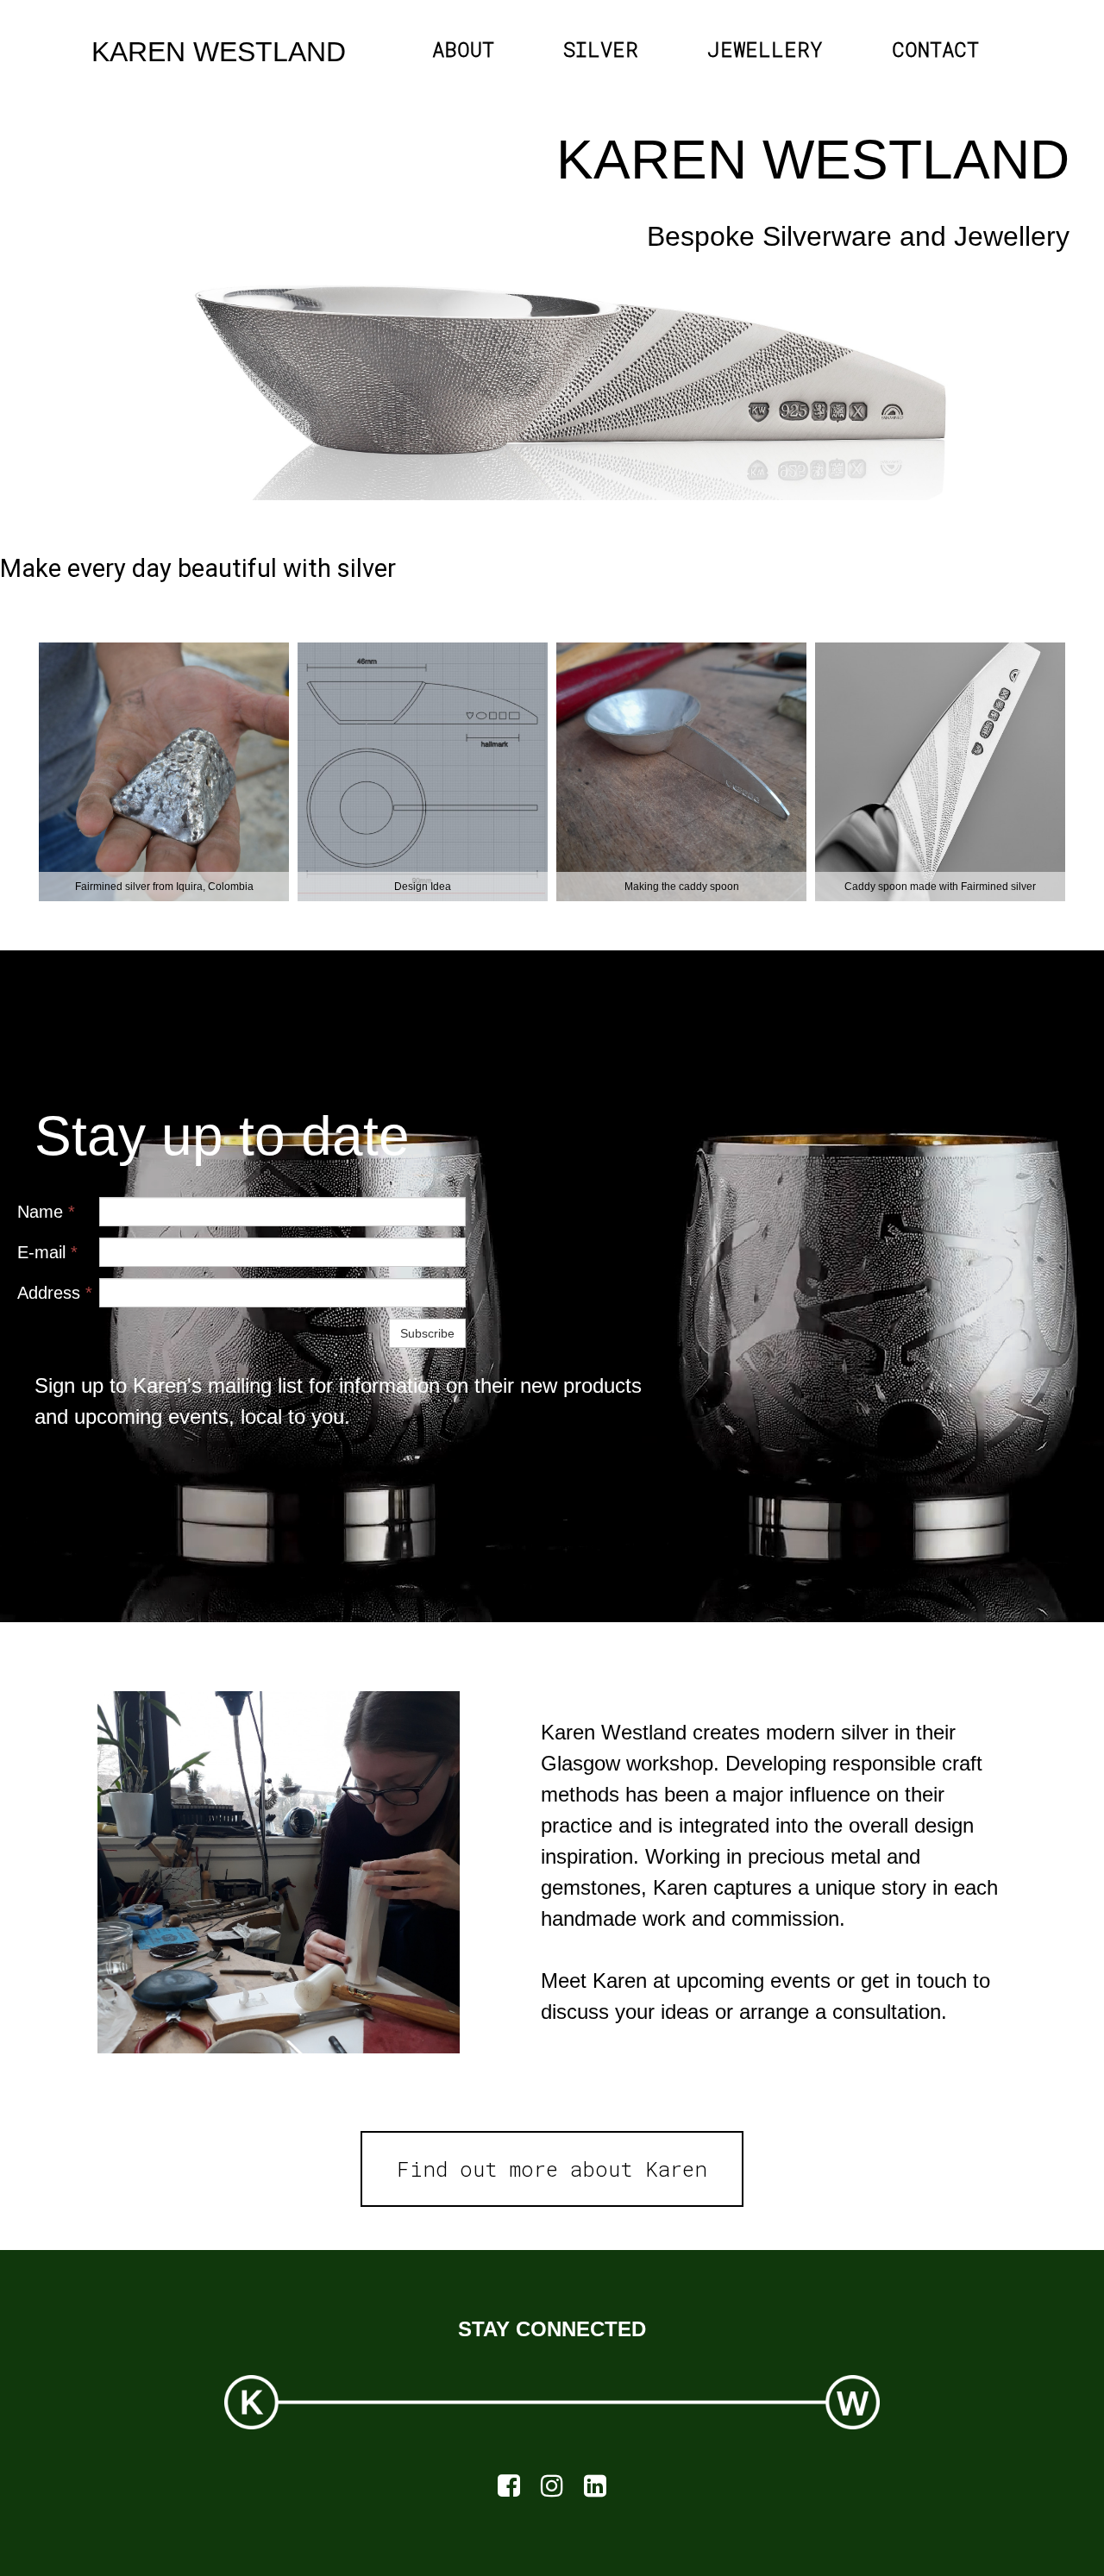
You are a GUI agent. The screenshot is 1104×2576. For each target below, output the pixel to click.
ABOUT (463, 49)
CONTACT (935, 49)
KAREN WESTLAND (219, 52)
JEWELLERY (765, 49)
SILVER (601, 49)
